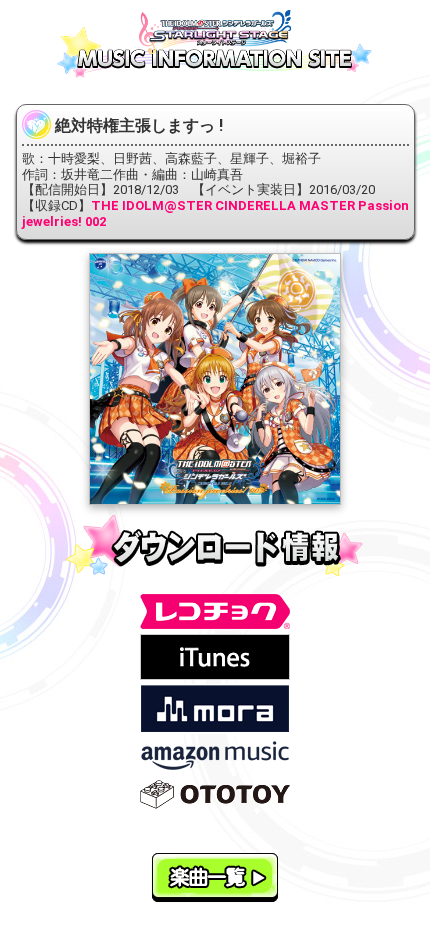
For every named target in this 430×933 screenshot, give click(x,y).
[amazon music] (215, 754)
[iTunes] (215, 656)
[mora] (215, 707)
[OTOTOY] (215, 793)
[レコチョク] (215, 610)
